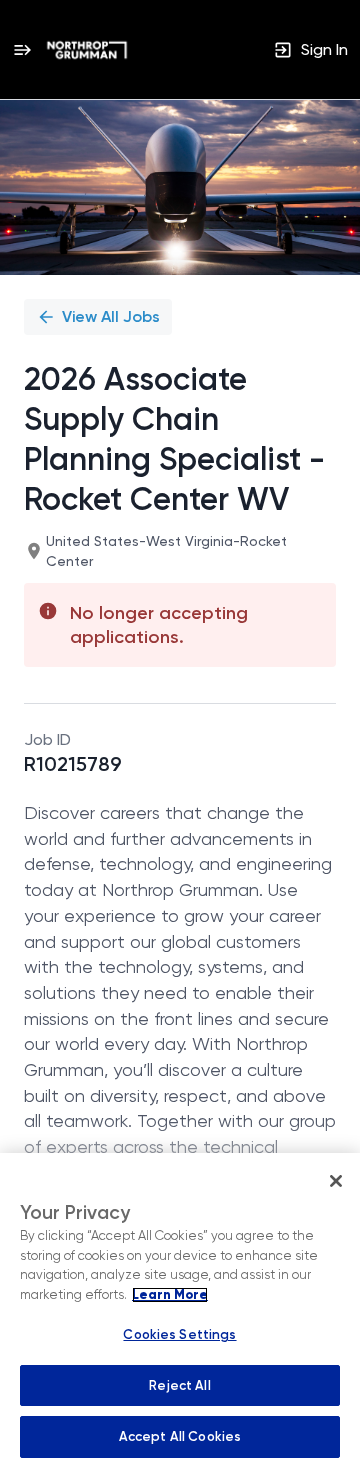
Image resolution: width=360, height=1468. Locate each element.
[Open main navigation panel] (22, 49)
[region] (180, 1310)
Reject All (179, 1385)
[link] (87, 50)
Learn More (170, 1295)
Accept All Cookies (180, 1436)
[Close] (336, 1181)
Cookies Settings (179, 1334)
